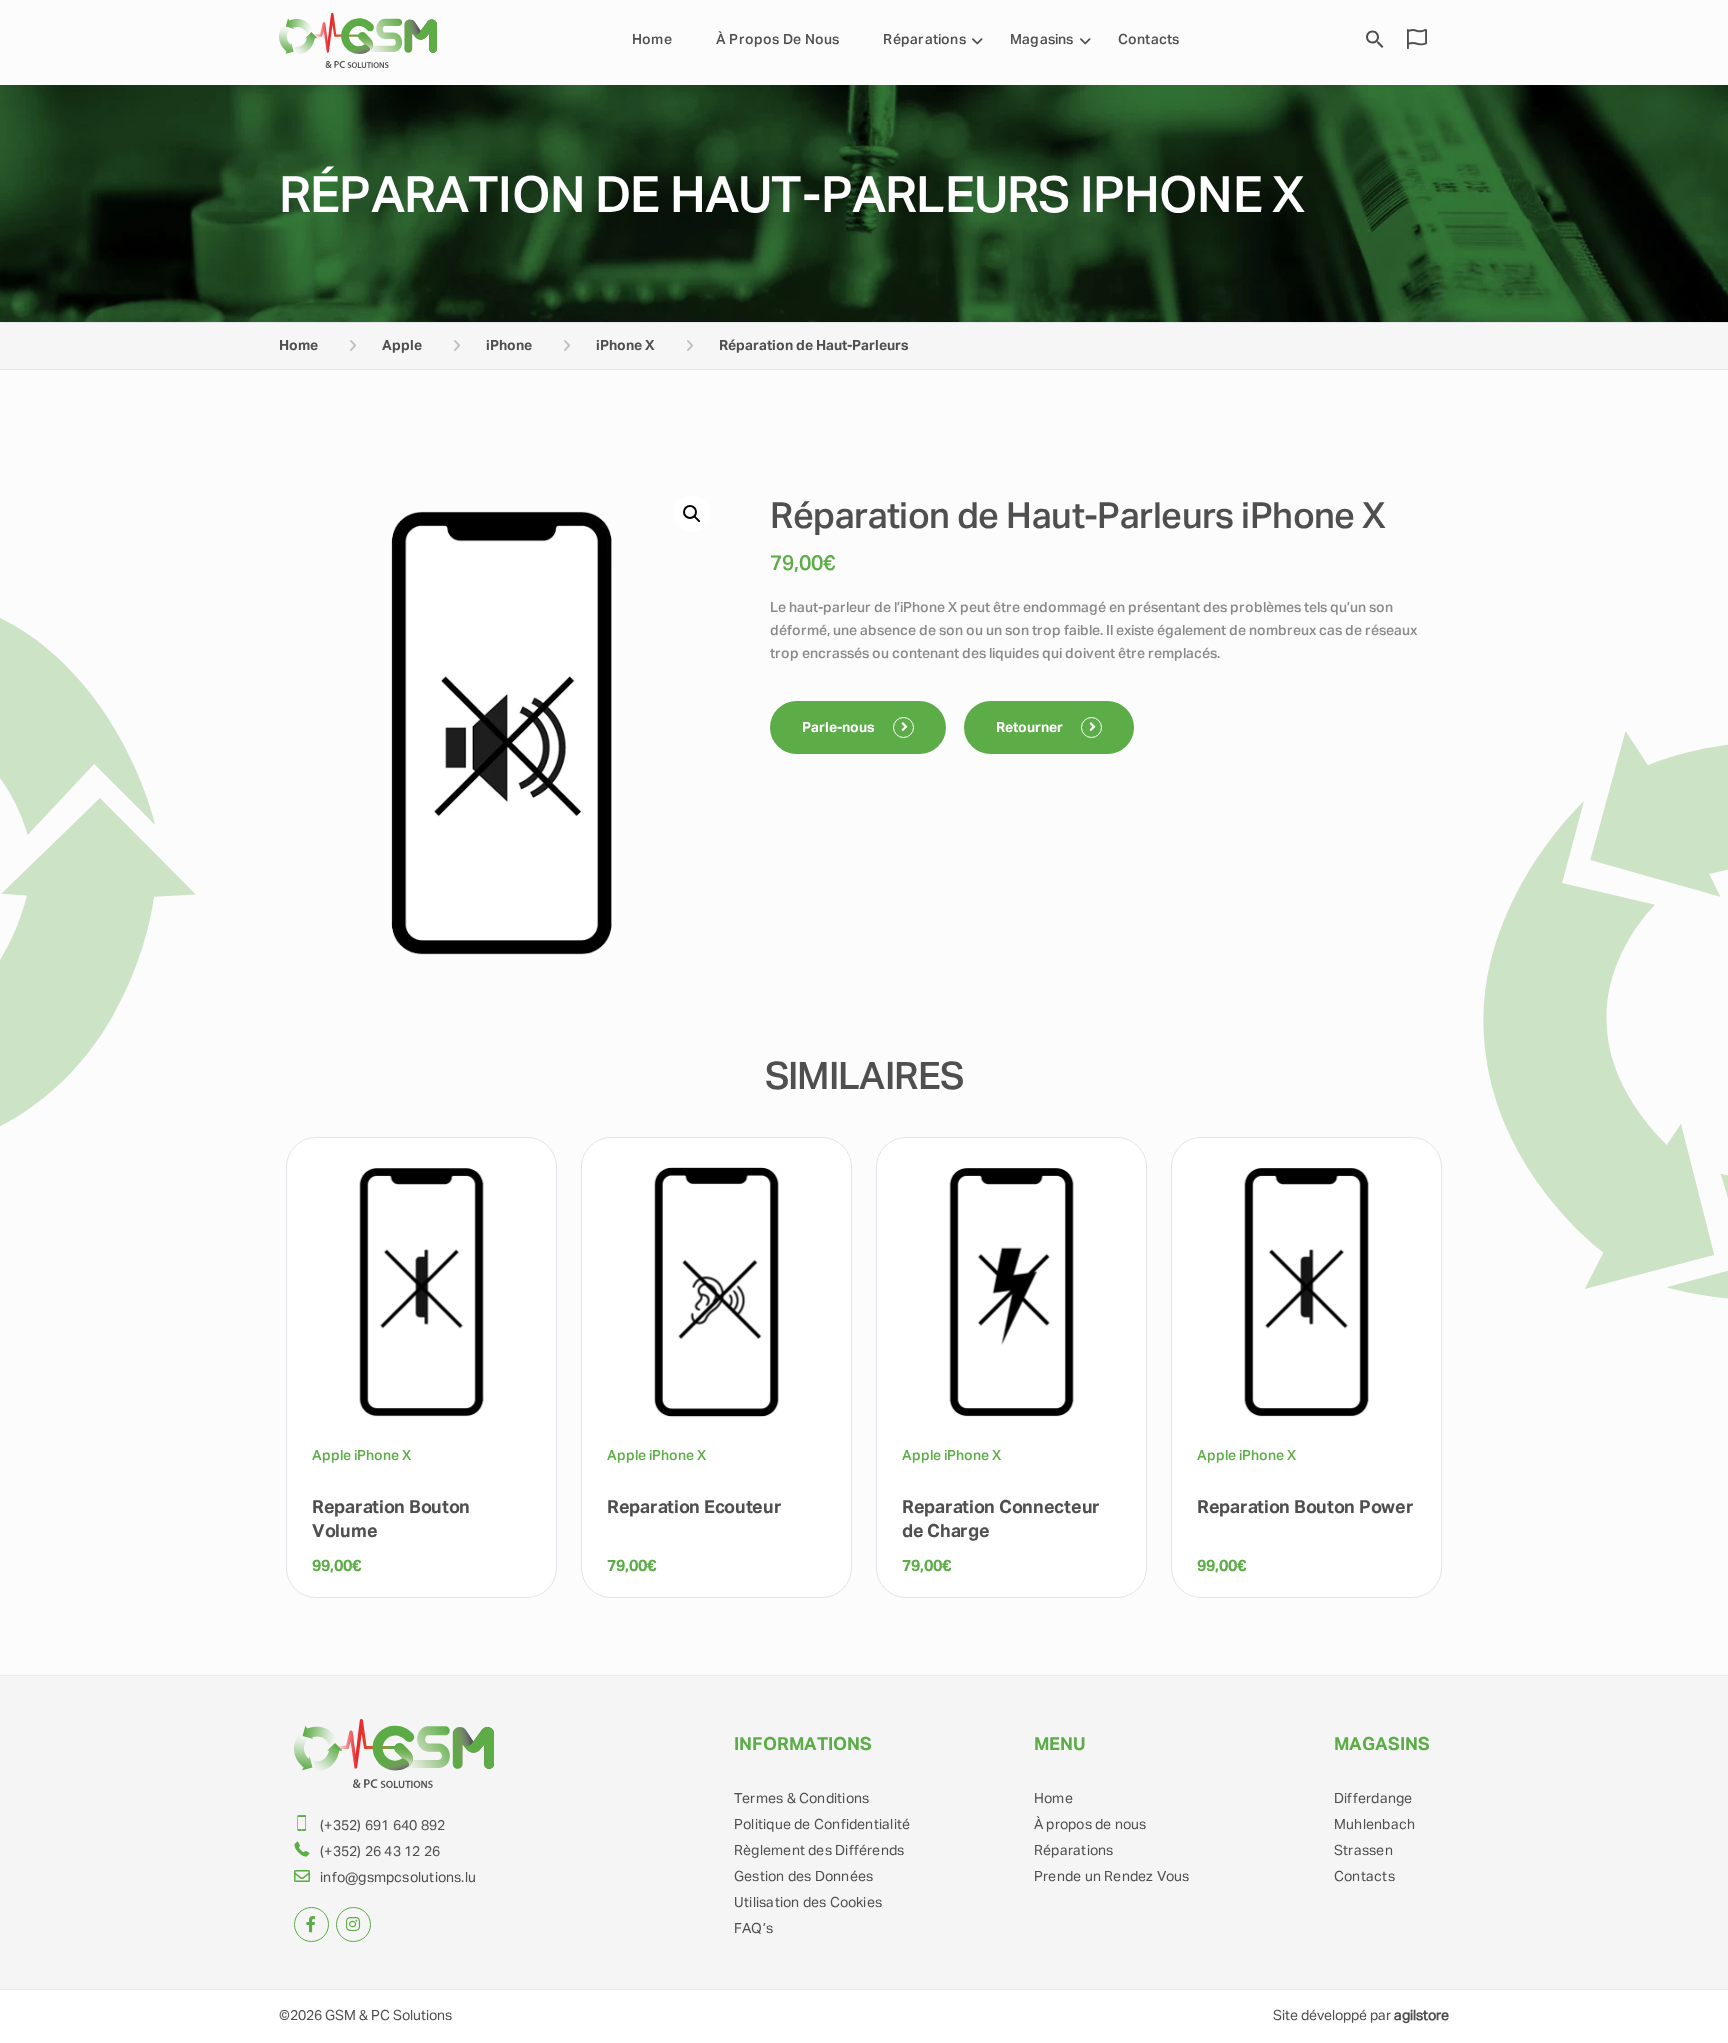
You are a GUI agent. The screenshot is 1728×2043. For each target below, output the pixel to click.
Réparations (1073, 1851)
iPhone (509, 346)
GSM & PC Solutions (388, 2016)
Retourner (1031, 728)
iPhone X (625, 346)
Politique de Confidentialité (822, 1825)
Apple (402, 346)
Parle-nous (840, 728)
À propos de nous (778, 40)
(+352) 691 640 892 (382, 1826)
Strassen (1363, 1851)
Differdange (1373, 1799)
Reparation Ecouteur (694, 1508)
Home (652, 40)
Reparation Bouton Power (1305, 1508)
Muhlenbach (1374, 1825)
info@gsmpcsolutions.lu (398, 1878)
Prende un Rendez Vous (1112, 1877)
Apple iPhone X (361, 1456)
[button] (692, 514)
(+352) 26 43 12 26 (380, 1852)
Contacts (1149, 40)
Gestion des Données (803, 1877)
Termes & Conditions (801, 1799)
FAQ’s (753, 1929)
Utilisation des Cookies (808, 1903)
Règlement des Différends (819, 1851)
